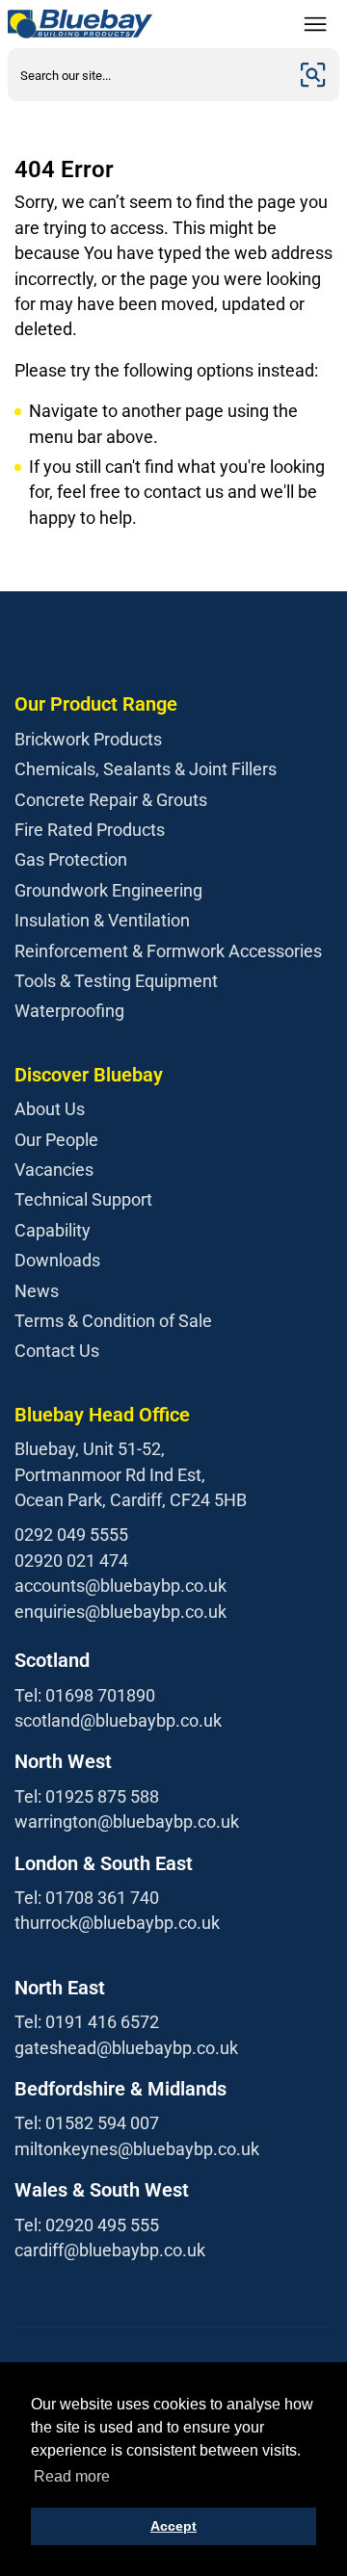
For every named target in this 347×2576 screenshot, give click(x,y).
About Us (50, 1109)
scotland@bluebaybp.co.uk (118, 1720)
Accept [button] (173, 2526)
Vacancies (54, 1170)
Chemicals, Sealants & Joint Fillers (146, 769)
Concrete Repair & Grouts (111, 800)
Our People (56, 1140)
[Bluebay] (80, 24)
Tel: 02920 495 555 (87, 2225)
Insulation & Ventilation (102, 920)
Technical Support (83, 1199)
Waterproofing (69, 1011)
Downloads (57, 1260)
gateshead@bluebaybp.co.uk (126, 2048)
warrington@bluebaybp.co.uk (127, 1821)
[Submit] (313, 75)
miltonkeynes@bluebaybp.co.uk (137, 2149)
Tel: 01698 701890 (85, 1695)
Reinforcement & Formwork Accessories (168, 951)
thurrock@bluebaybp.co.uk (117, 1923)
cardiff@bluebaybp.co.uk (110, 2250)
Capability (53, 1230)
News (37, 1291)
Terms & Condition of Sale (113, 1321)
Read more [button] (72, 2476)
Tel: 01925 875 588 (87, 1796)
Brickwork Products (88, 739)
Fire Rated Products (90, 830)
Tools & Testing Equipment (116, 981)
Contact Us (57, 1351)
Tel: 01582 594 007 (87, 2123)
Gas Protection (71, 859)
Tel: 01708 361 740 (87, 1898)
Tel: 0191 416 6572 (87, 2022)
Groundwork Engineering (108, 890)
